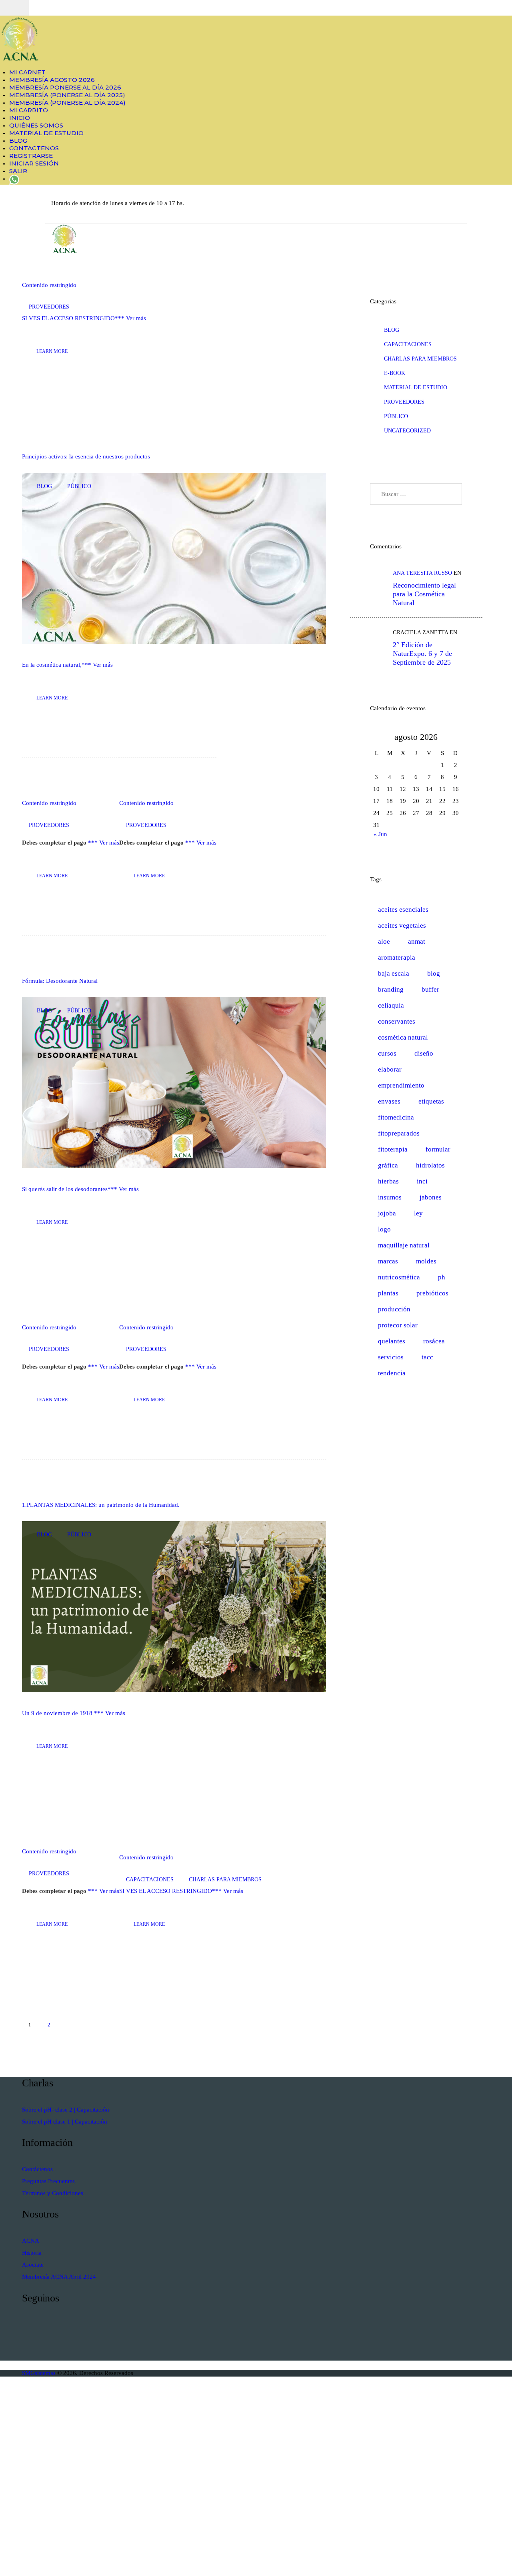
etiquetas (431, 1101)
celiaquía (391, 1005)
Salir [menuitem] (18, 171)
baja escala (394, 973)
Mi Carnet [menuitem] (27, 72)
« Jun (380, 834)
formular (438, 1149)
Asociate (33, 2265)
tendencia (392, 1373)
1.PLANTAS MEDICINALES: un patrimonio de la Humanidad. (101, 1505)
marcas (388, 1261)
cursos (387, 1053)
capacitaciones (150, 1880)
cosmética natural (403, 1037)
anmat (417, 941)
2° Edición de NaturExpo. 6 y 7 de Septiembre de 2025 (422, 653)
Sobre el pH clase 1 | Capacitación (65, 2122)
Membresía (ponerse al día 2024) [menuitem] (67, 103)
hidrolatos (430, 1165)
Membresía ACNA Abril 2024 (59, 2277)
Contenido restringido (49, 285)
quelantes (392, 1341)
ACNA (31, 2241)
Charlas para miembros (225, 1880)
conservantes (397, 1021)
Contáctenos (37, 2169)
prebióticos (432, 1293)
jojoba (387, 1213)
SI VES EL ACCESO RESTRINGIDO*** (74, 318)
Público (79, 486)
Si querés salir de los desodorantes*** (70, 1189)
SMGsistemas (40, 2373)
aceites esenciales (403, 909)
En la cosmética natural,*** (57, 665)
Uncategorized (407, 431)
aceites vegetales (402, 925)
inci (422, 1181)
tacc (427, 1357)
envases (389, 1101)
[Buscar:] (416, 494)
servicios (391, 1357)
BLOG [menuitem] (18, 140)
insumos (390, 1197)
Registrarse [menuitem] (31, 156)
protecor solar (398, 1325)
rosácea (434, 1341)
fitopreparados (399, 1133)
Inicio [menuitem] (20, 118)
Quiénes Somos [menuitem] (36, 125)
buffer (430, 989)
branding (391, 989)
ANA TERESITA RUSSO (422, 573)
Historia (32, 2253)
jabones (431, 1197)
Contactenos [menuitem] (34, 148)
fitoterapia (393, 1149)
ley (418, 1213)
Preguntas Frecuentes (48, 2181)
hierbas (388, 1181)
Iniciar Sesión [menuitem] (34, 163)
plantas (388, 1293)
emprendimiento (401, 1085)
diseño (424, 1053)
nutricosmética (399, 1277)
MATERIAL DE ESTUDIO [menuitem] (46, 133)
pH (442, 1277)
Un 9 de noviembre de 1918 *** (64, 1713)
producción (394, 1309)
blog (44, 486)
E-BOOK (395, 373)
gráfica (388, 1165)
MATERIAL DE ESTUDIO (416, 387)
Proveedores (49, 307)
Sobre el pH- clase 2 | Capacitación (66, 2110)
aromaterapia (397, 957)
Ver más (136, 318)
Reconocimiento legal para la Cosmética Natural (424, 594)
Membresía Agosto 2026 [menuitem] (52, 80)
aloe (384, 941)
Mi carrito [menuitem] (29, 110)
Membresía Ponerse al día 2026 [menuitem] (65, 87)
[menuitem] (14, 178)
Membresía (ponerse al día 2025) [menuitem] (67, 95)
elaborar (390, 1069)
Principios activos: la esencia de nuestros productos (86, 456)
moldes (426, 1261)
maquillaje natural (404, 1245)
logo (384, 1229)
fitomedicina (396, 1117)
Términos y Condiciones (53, 2193)
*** (61, 843)
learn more (52, 351)
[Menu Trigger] (14, 8)
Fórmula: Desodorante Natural (60, 981)
